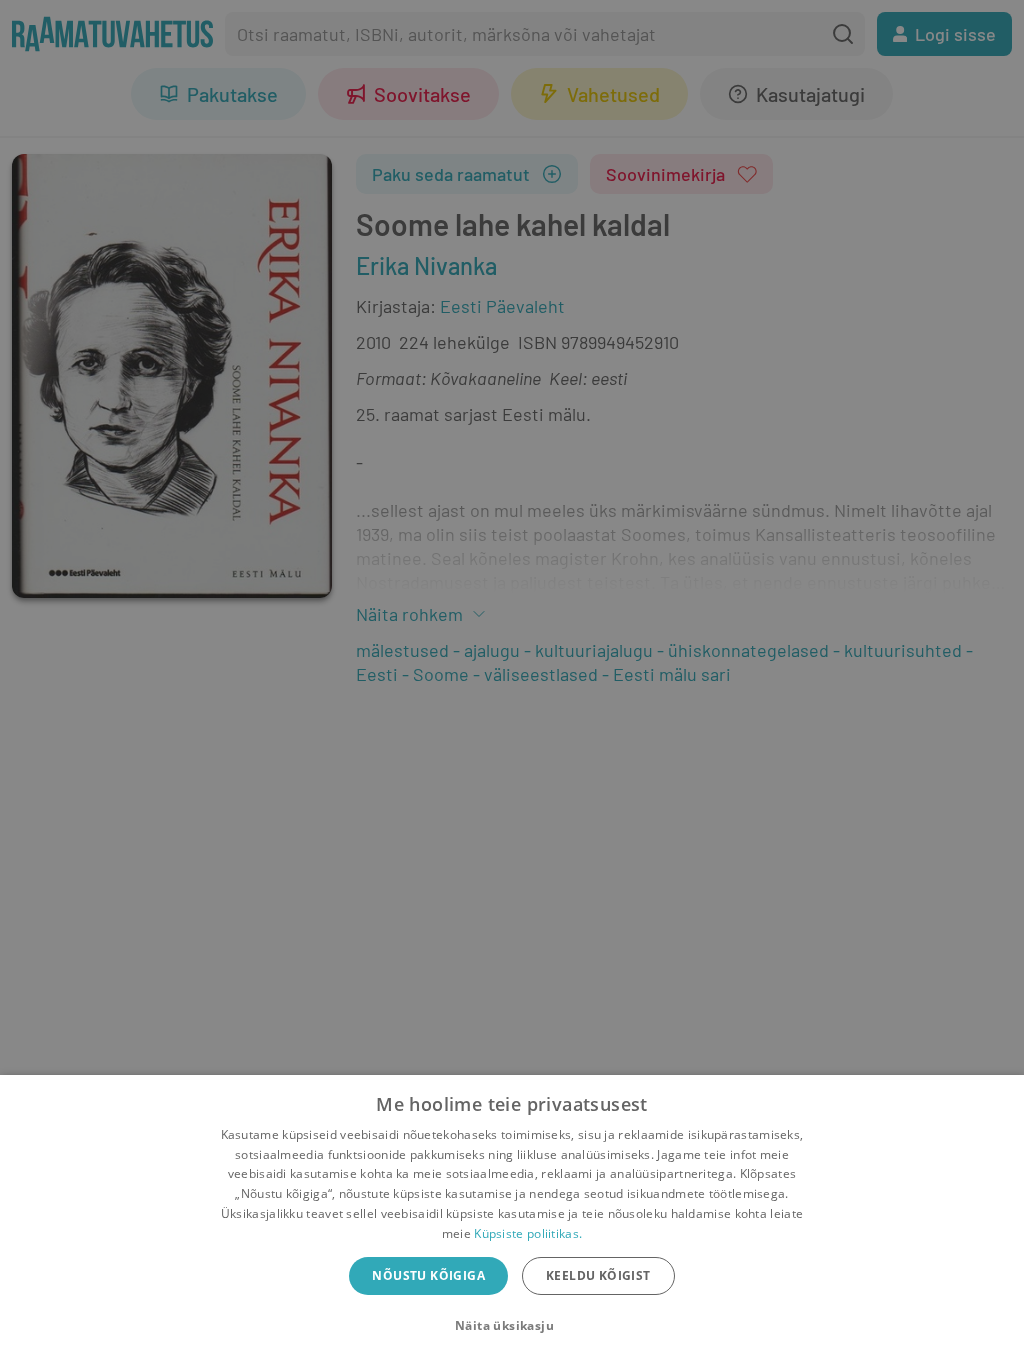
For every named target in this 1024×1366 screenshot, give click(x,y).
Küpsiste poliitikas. (528, 1233)
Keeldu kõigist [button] (598, 1275)
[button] (512, 1326)
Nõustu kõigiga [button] (428, 1275)
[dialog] (512, 1220)
